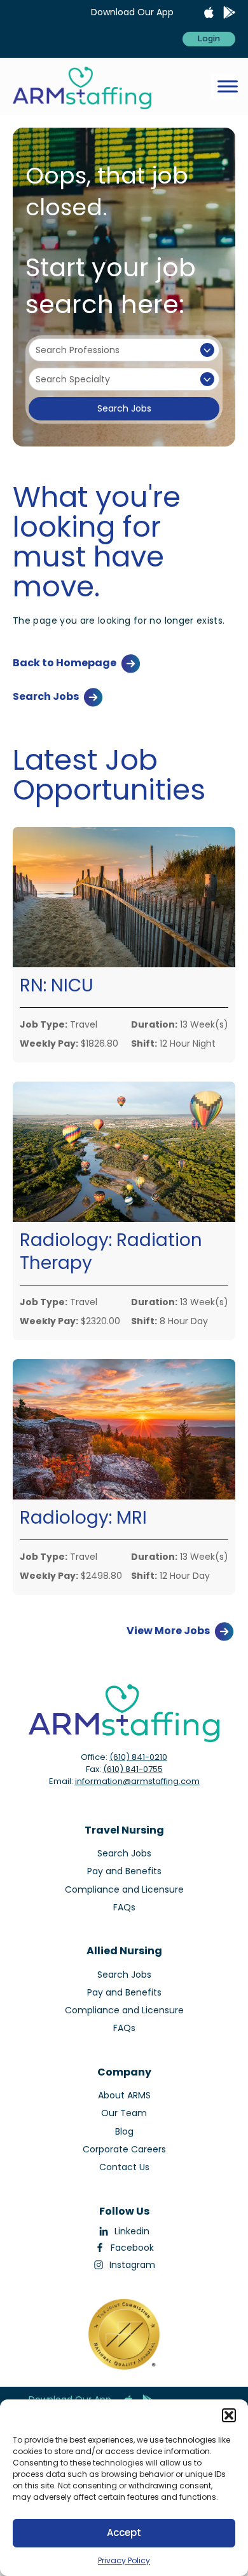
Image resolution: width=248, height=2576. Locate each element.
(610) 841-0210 (138, 1757)
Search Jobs (124, 408)
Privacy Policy (124, 2560)
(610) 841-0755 (133, 1769)
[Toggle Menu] (228, 86)
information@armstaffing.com (137, 1781)
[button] (229, 2415)
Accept (124, 2532)
